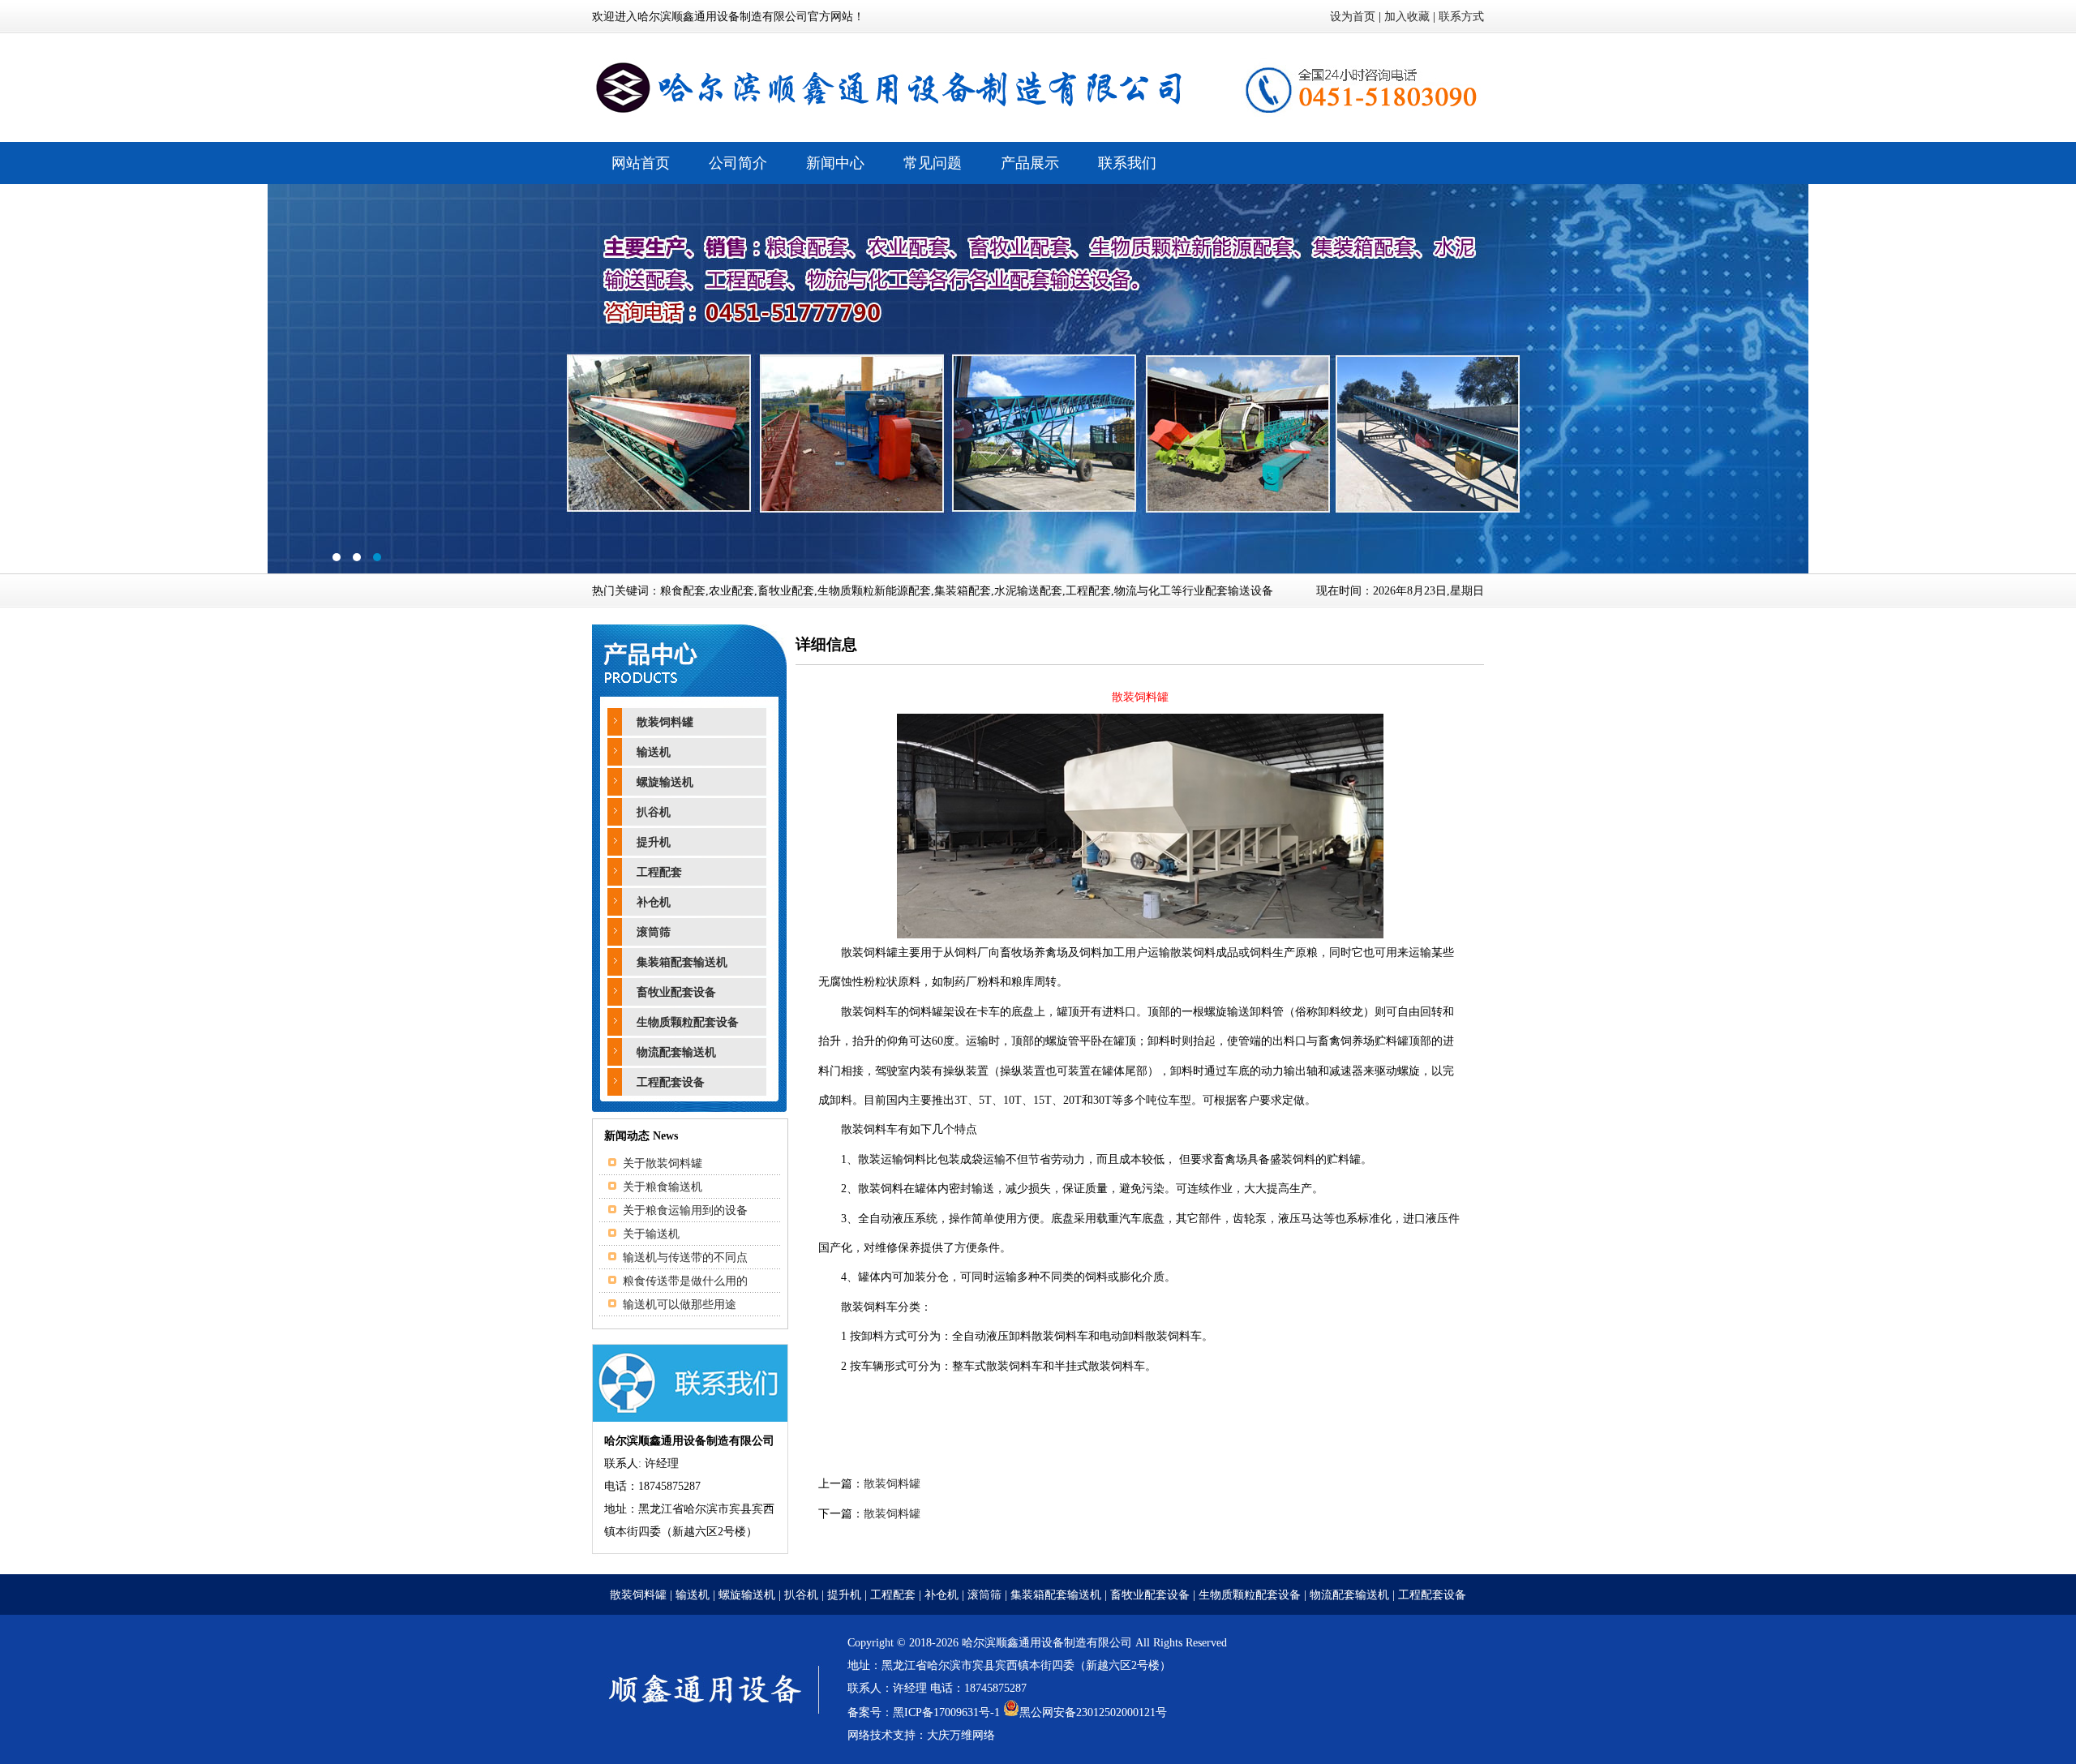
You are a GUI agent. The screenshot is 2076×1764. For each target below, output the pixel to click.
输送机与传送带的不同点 (685, 1258)
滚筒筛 (654, 932)
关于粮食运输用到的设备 (685, 1210)
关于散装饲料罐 (663, 1163)
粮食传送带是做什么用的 (685, 1281)
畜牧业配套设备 (676, 992)
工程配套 (659, 872)
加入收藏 (1407, 17)
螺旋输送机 (665, 782)
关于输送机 (651, 1234)
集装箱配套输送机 (682, 962)
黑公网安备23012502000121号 (1093, 1712)
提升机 (654, 842)
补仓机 (654, 902)
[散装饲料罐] (1140, 935)
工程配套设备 (671, 1082)
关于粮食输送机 (663, 1187)
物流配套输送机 (676, 1052)
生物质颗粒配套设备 (688, 1022)
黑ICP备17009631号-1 (946, 1712)
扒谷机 (654, 812)
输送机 (654, 752)
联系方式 (1461, 17)
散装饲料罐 (665, 722)
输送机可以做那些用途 (680, 1305)
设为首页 (1353, 17)
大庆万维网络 (961, 1735)
